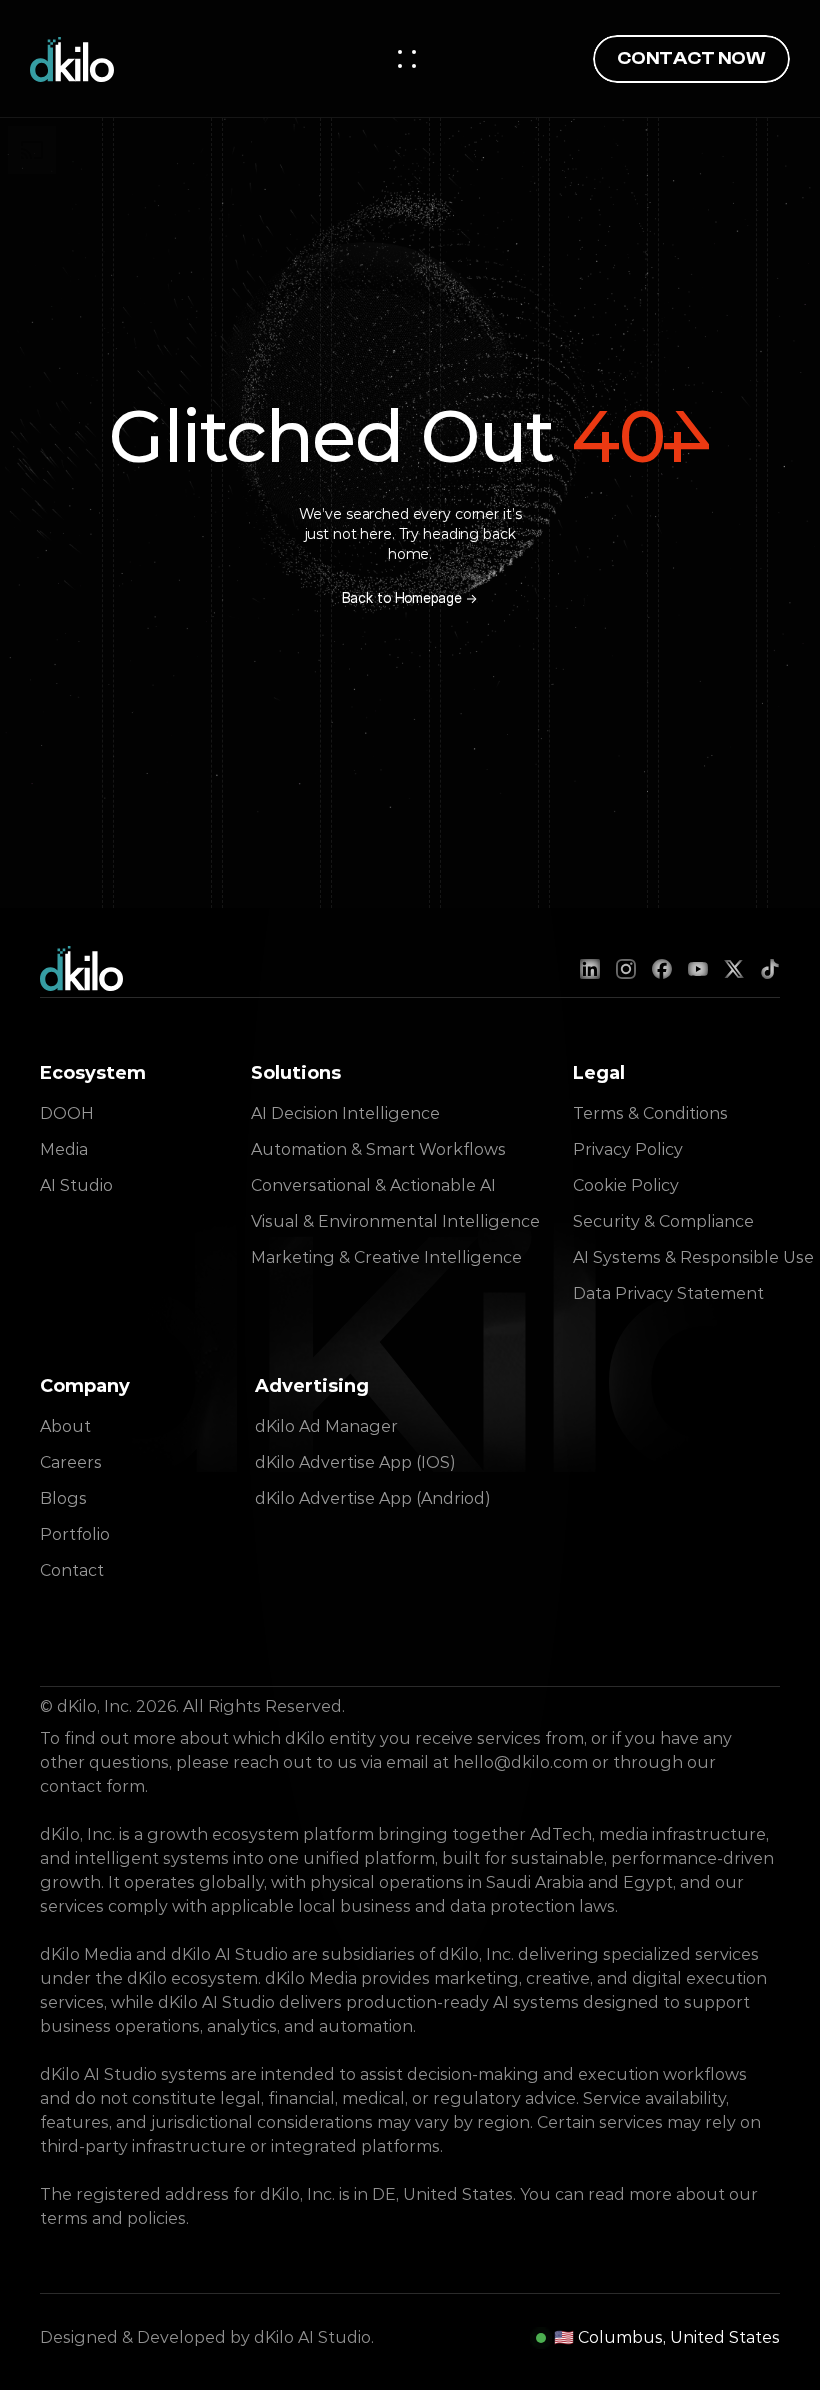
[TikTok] (770, 969)
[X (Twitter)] (734, 969)
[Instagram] (626, 969)
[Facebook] (662, 969)
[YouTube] (698, 969)
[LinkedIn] (590, 969)
